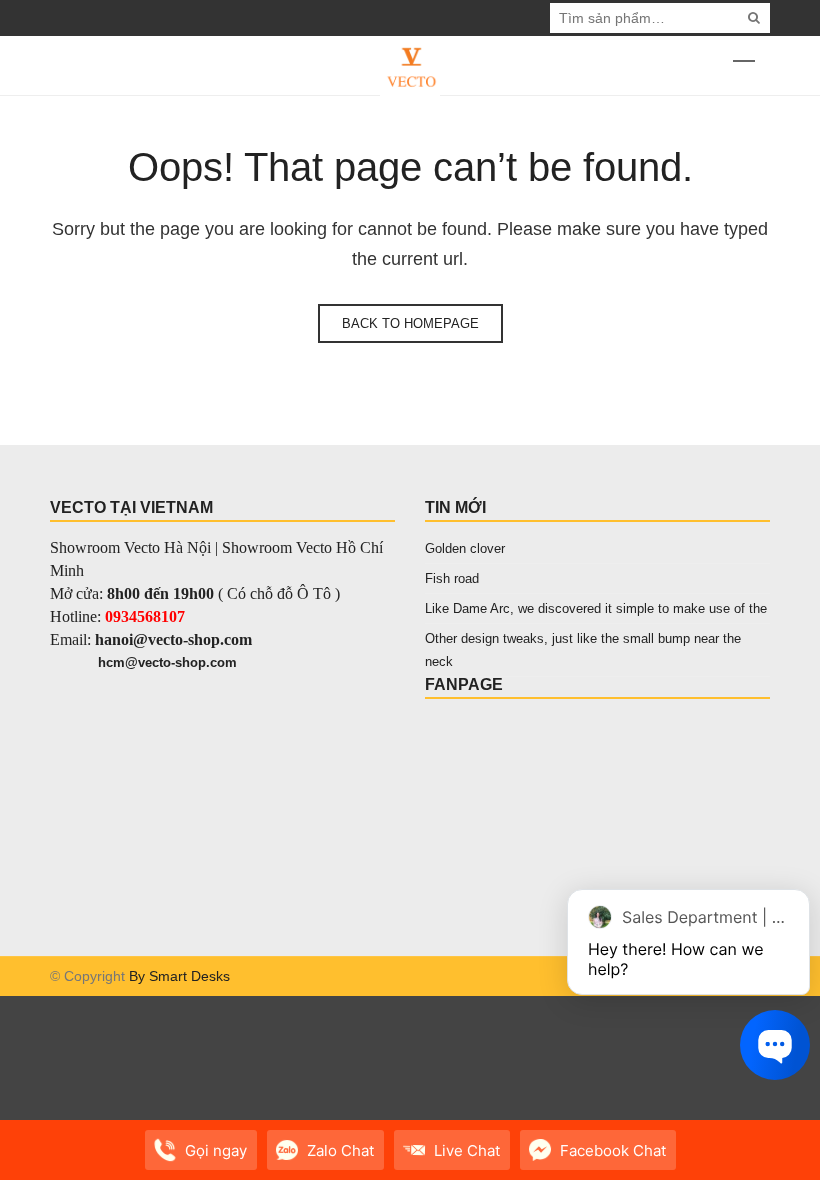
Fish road (452, 578)
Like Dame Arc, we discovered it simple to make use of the (596, 608)
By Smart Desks (179, 976)
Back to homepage (410, 323)
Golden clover (465, 548)
